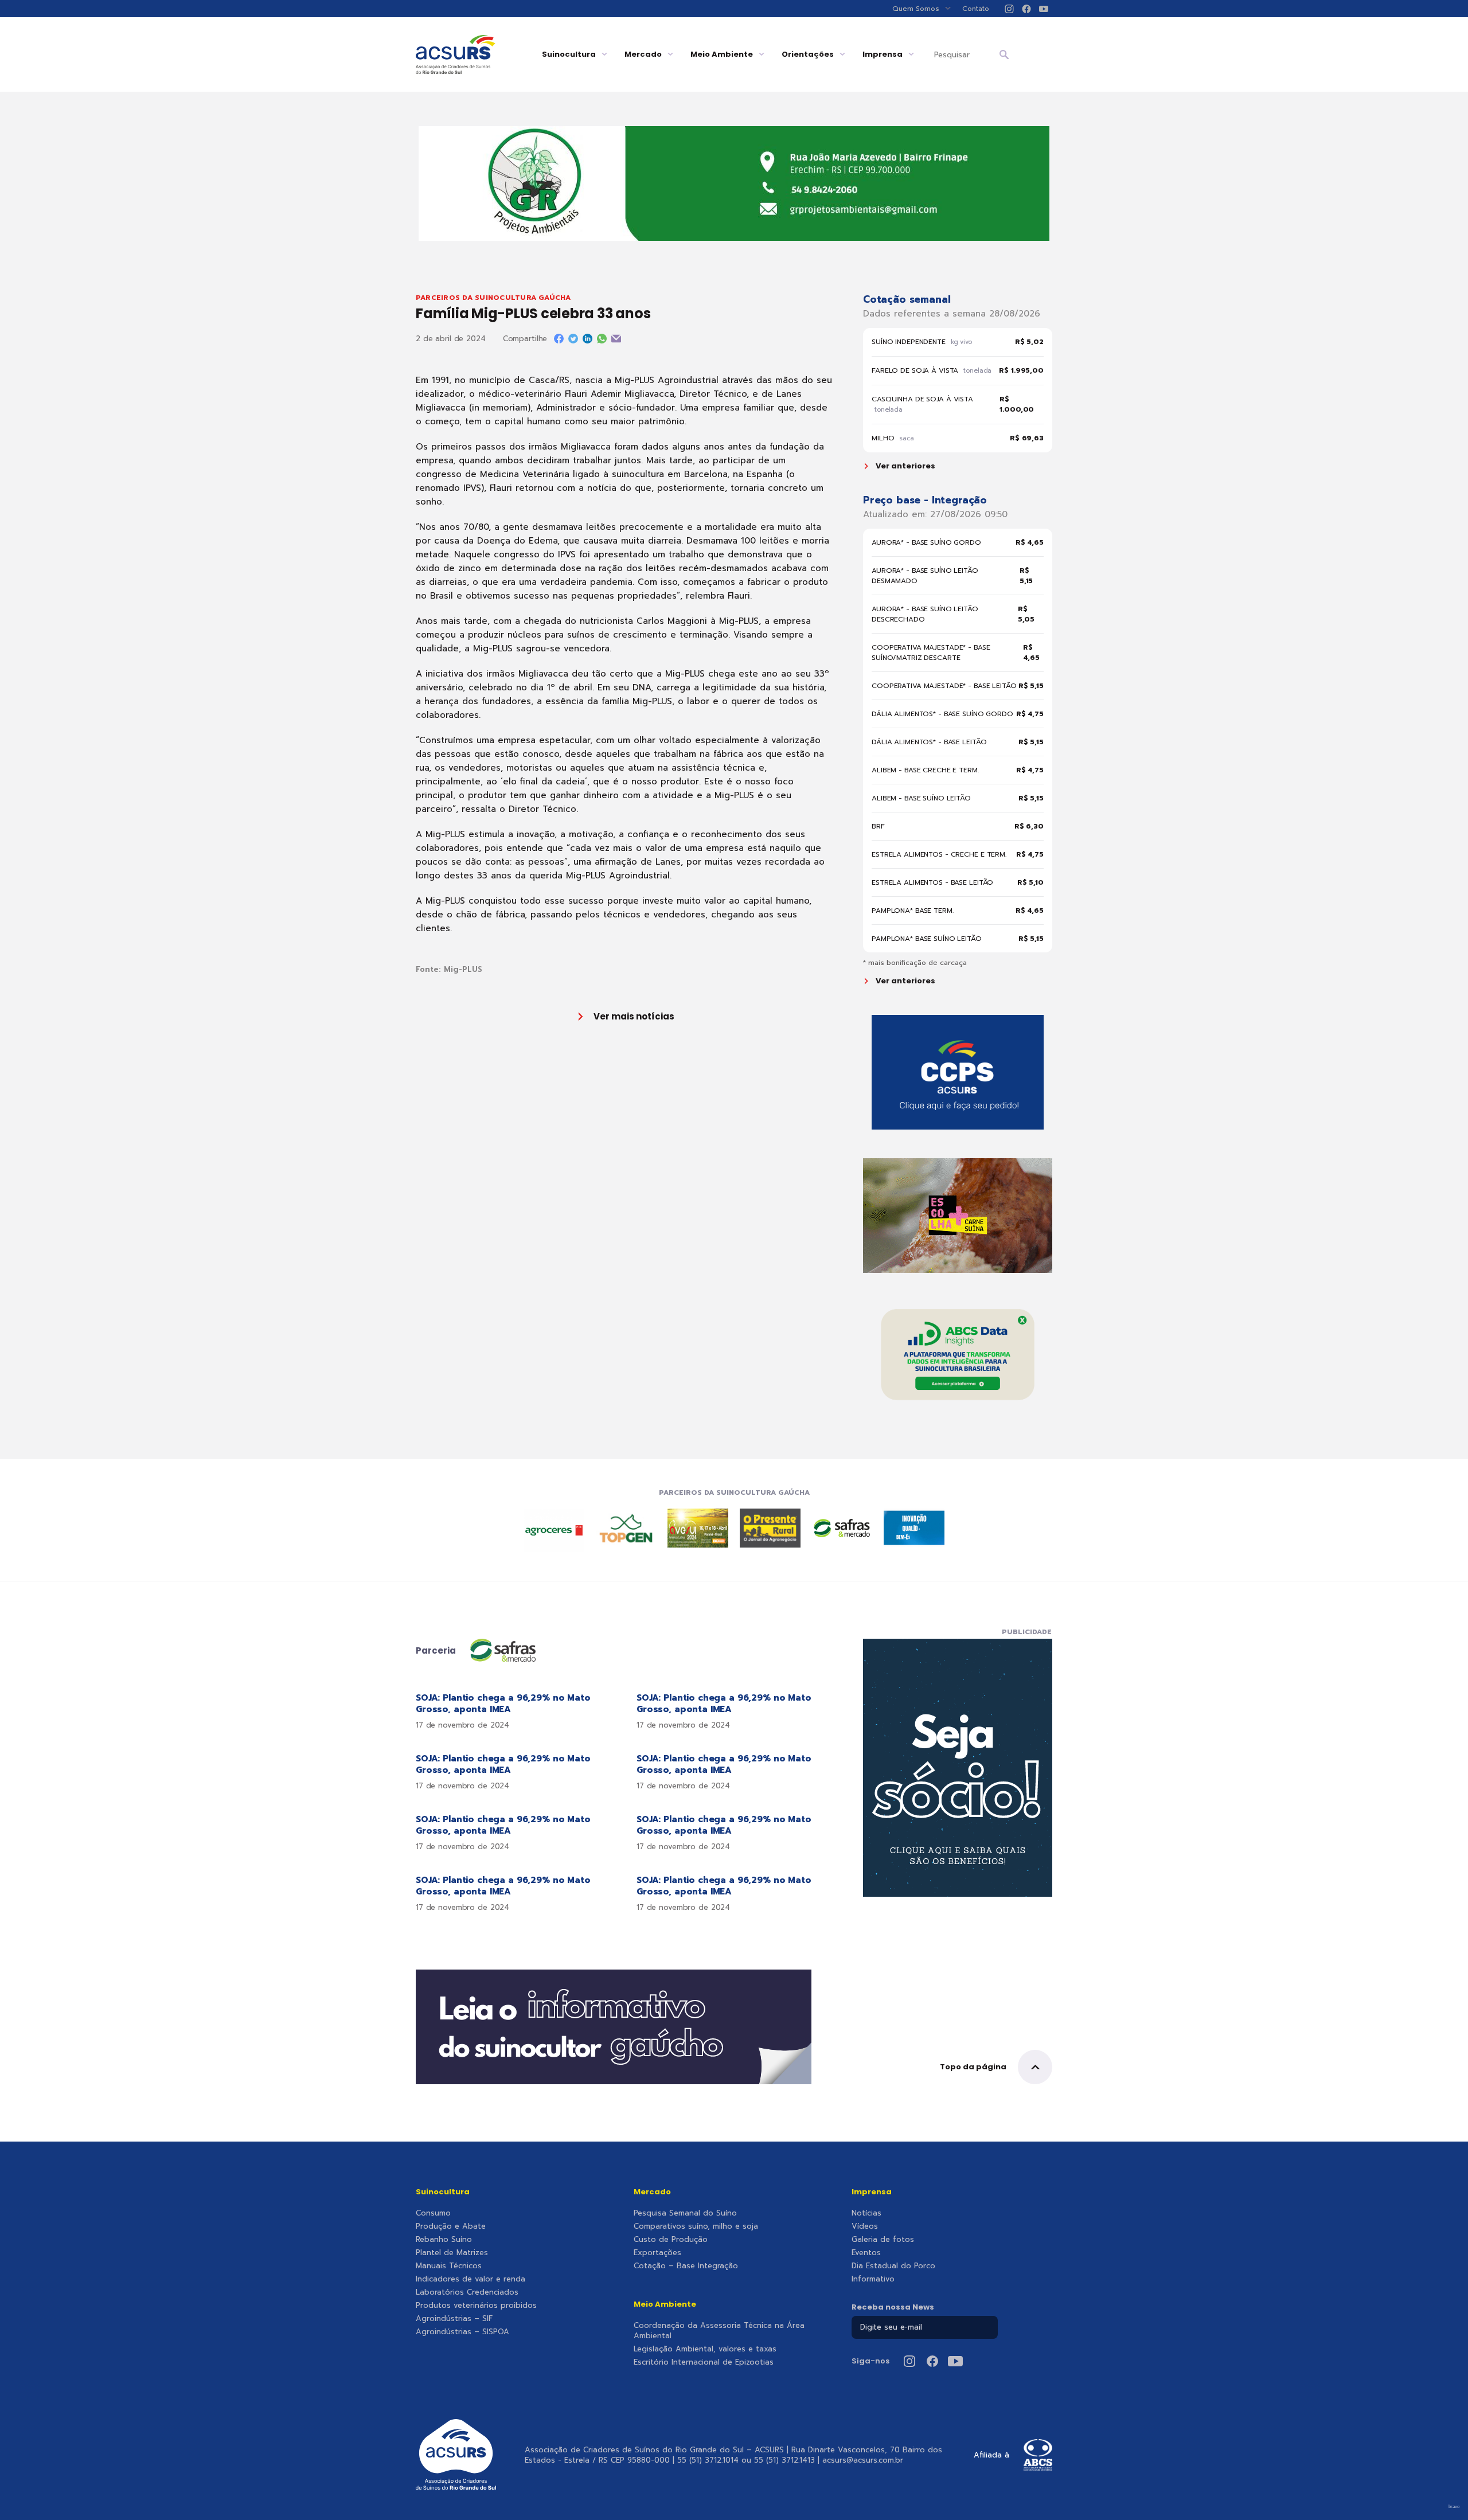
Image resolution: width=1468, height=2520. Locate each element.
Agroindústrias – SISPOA (462, 2332)
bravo (1454, 2507)
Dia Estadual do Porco (893, 2266)
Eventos (866, 2253)
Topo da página (973, 2067)
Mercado (643, 54)
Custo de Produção (671, 2240)
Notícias (866, 2213)
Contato (976, 9)
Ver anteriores (905, 466)
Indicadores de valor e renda (471, 2279)
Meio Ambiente (722, 54)
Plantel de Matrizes (452, 2253)
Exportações (657, 2253)
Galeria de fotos (883, 2240)
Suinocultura (569, 54)
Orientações (808, 54)
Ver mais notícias (634, 1016)
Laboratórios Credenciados (467, 2292)
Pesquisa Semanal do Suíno (685, 2213)
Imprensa (883, 54)
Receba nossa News (893, 2307)
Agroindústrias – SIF (454, 2319)
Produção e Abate (451, 2226)
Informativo (873, 2279)
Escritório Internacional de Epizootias (704, 2362)
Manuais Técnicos (449, 2266)
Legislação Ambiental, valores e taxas (705, 2349)
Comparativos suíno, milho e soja (696, 2226)
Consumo (433, 2213)
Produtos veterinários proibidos (476, 2306)
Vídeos (865, 2226)
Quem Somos (916, 9)
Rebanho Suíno (444, 2240)
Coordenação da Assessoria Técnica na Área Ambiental (719, 2331)
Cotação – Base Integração (686, 2266)
